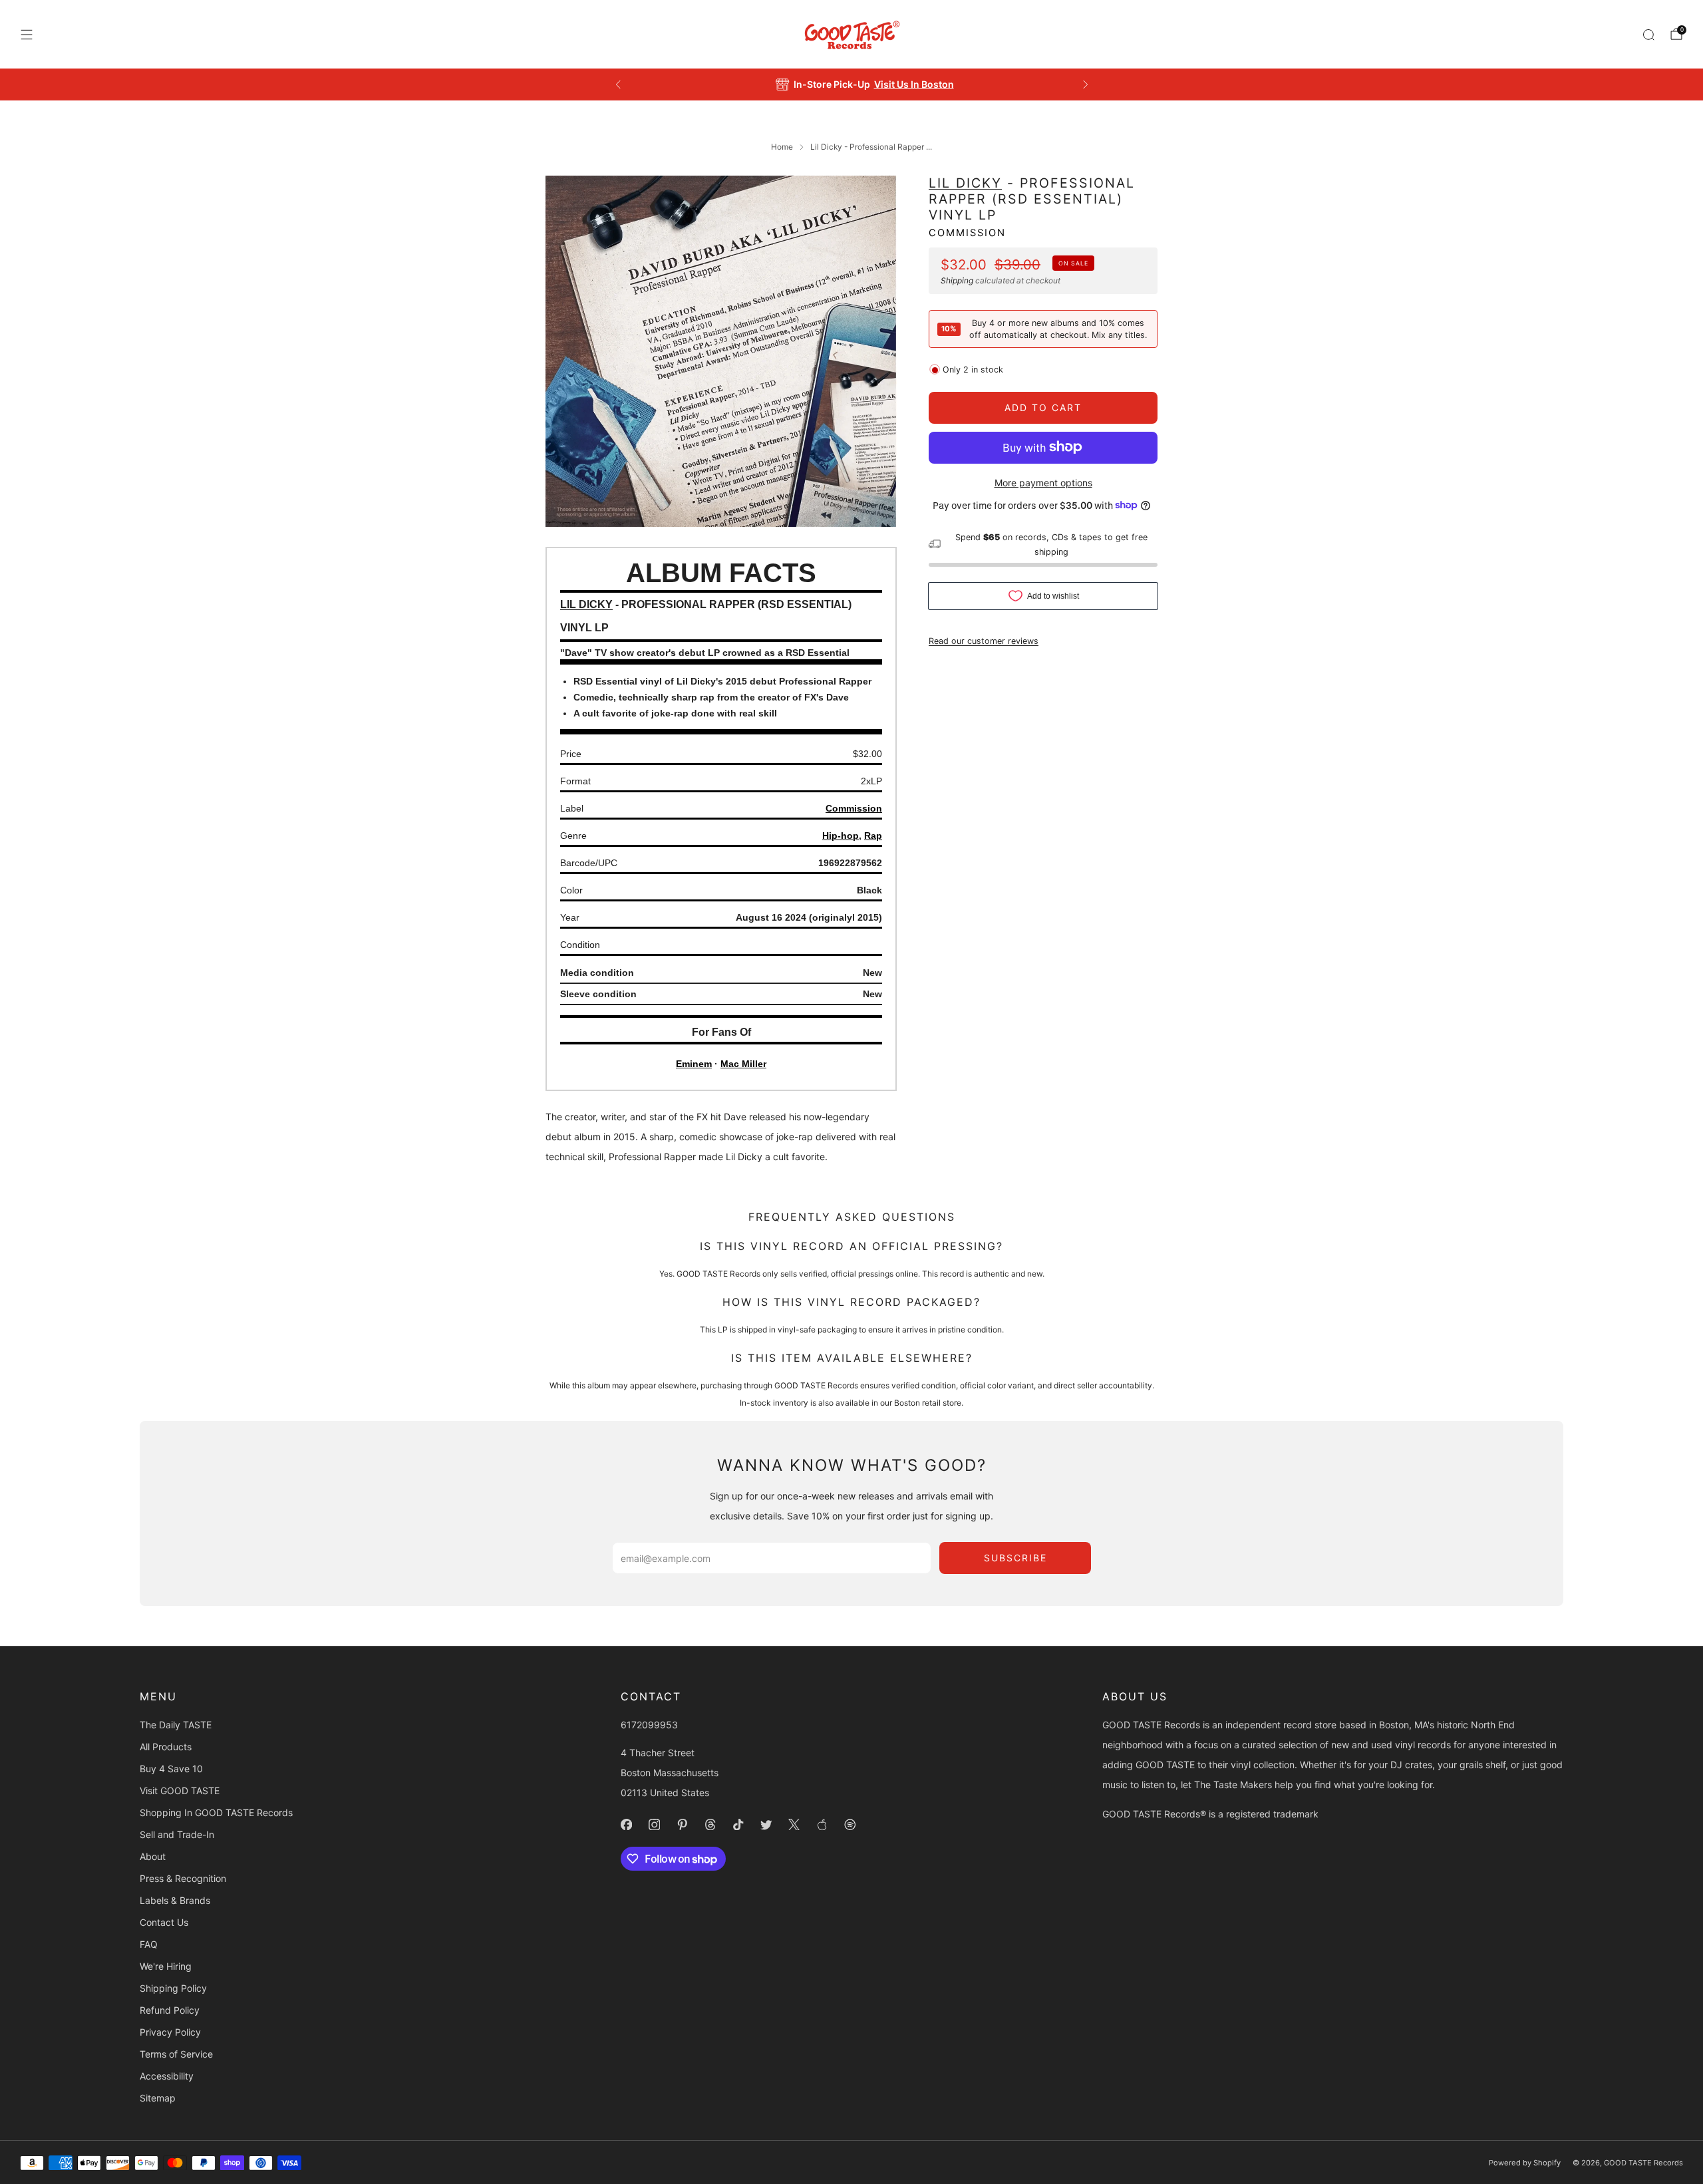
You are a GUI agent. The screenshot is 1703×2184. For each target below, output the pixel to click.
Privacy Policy (170, 2032)
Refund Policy (170, 2010)
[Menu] (27, 35)
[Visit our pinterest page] (683, 1825)
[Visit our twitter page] (766, 1825)
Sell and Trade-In (177, 1834)
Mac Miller (743, 1064)
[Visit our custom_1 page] (822, 1825)
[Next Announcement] (1086, 84)
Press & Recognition (183, 1878)
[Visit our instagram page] (655, 1825)
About (153, 1856)
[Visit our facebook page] (627, 1825)
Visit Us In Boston (900, 84)
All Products (166, 1747)
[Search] (1648, 35)
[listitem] (852, 84)
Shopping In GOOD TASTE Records (216, 1812)
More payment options (1043, 482)
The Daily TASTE (176, 1725)
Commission (967, 232)
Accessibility (167, 2076)
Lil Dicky (965, 183)
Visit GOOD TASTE (180, 1791)
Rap (873, 836)
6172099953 (649, 1725)
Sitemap (158, 2098)
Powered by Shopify (1525, 2163)
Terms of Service (176, 2054)
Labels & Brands (175, 1900)
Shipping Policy (173, 1988)
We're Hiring (166, 1966)
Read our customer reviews (984, 640)
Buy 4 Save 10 (171, 1769)
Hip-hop (841, 836)
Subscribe (1015, 1558)
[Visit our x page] (794, 1825)
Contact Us (164, 1922)
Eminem (694, 1064)
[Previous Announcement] (618, 84)
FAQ (149, 1944)
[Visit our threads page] (710, 1825)
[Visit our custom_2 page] (850, 1825)
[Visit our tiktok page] (738, 1825)
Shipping (957, 280)
